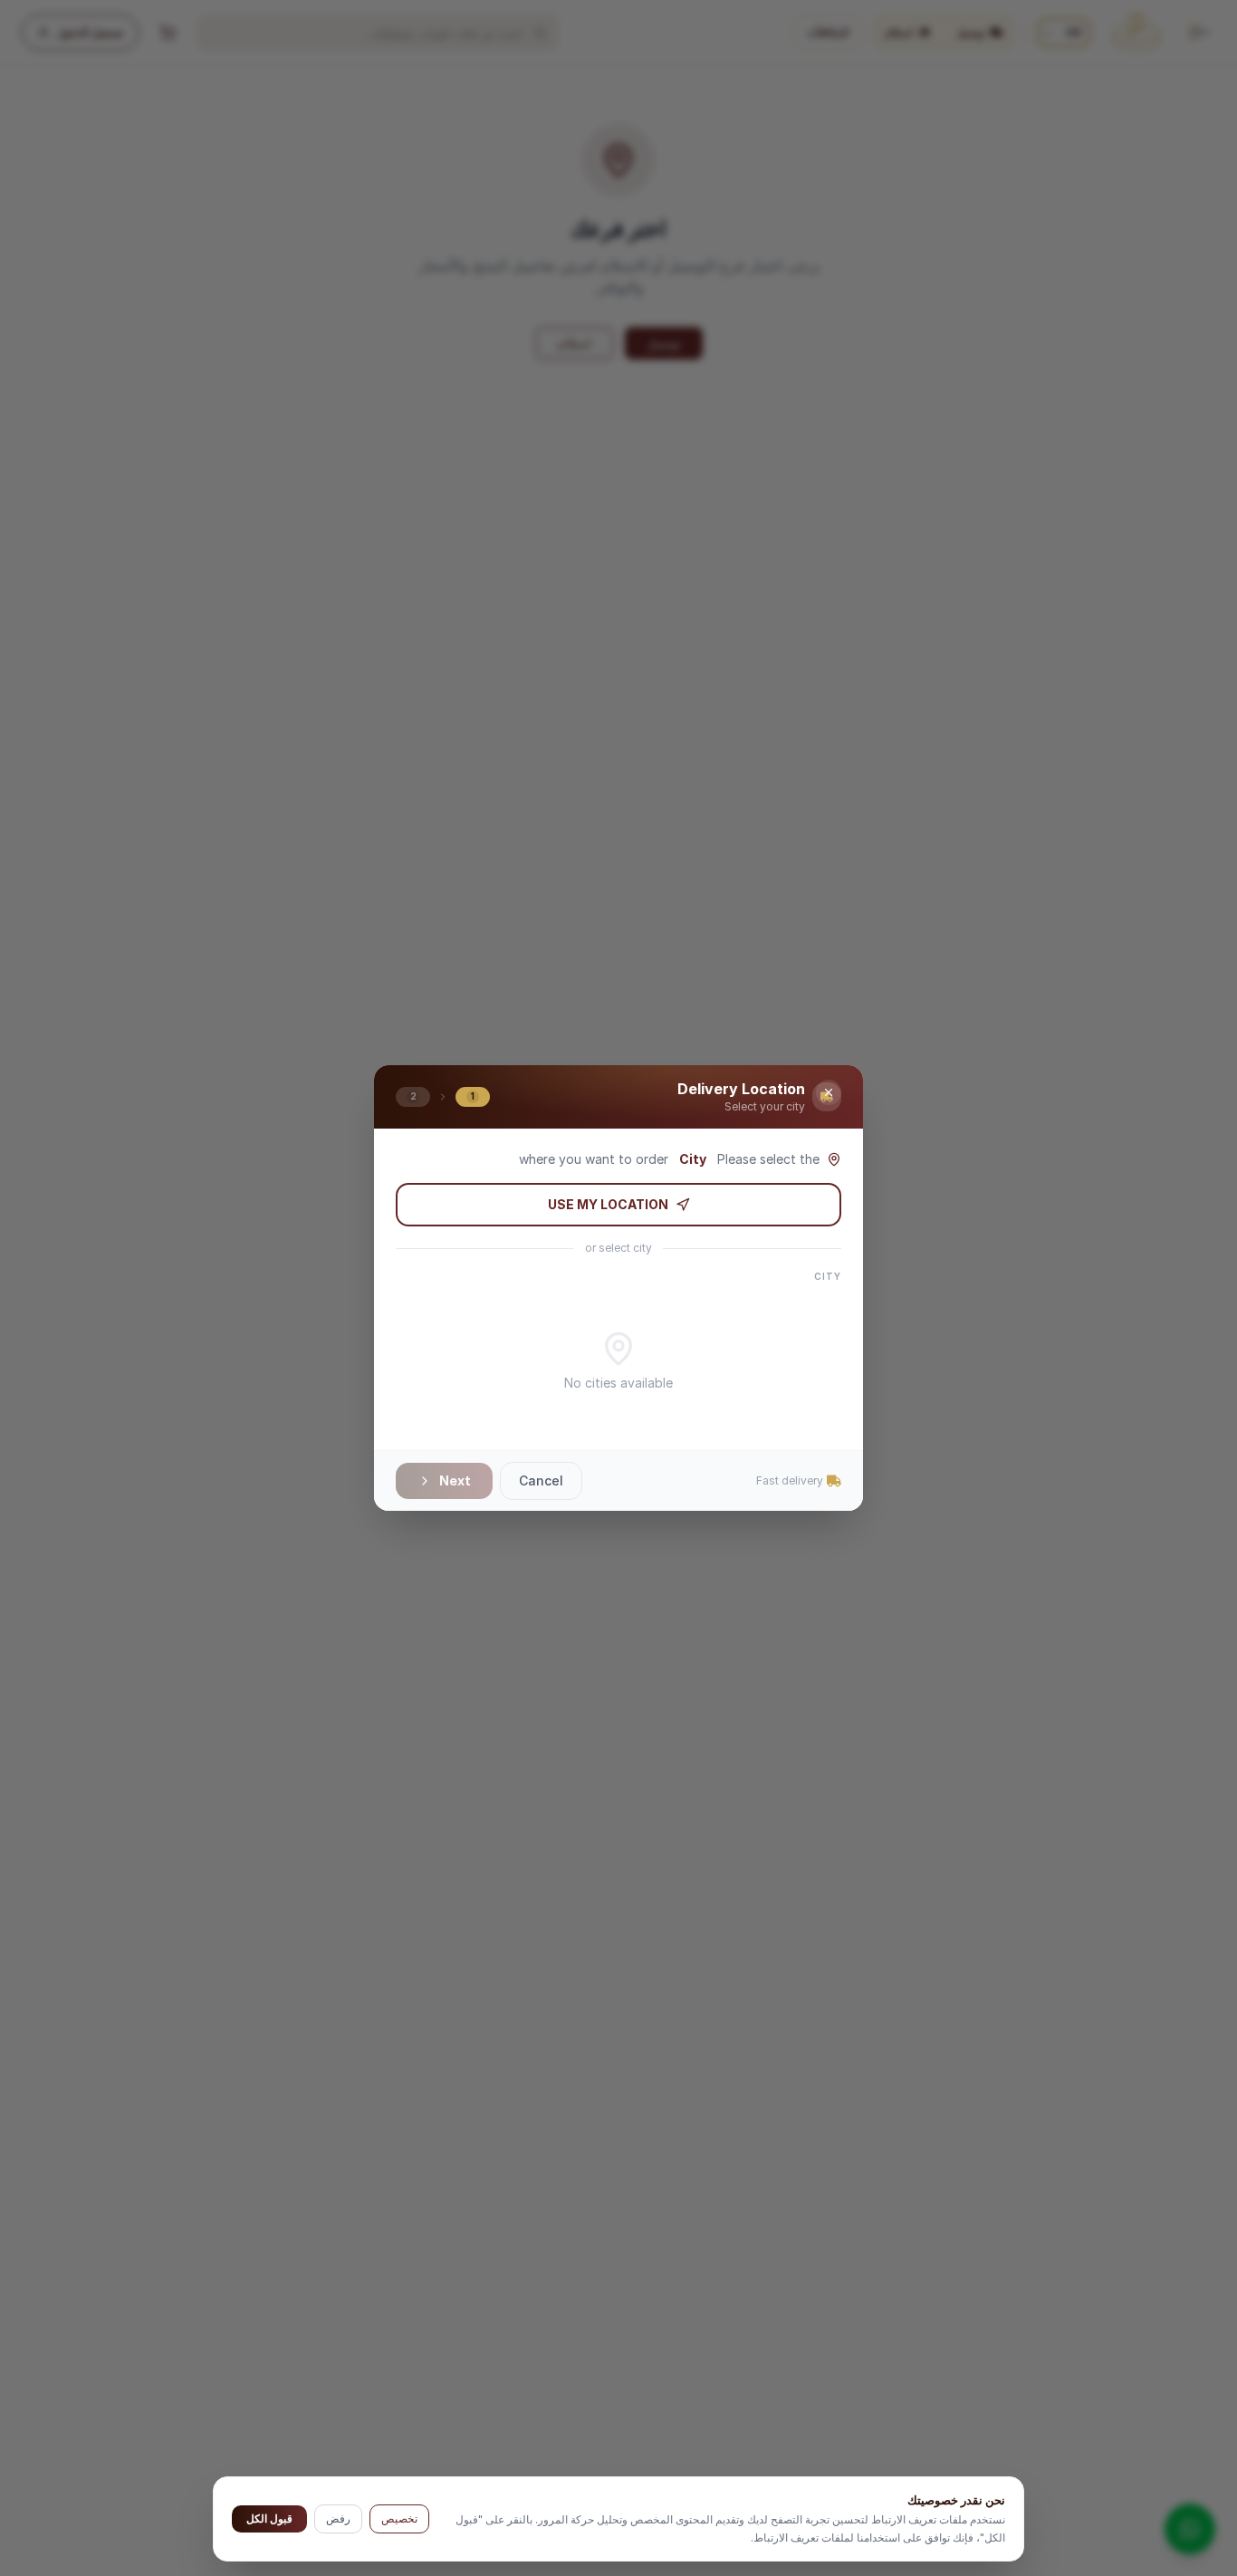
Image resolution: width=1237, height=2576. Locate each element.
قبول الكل (269, 2518)
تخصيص (399, 2518)
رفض (338, 2518)
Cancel (541, 1480)
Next (455, 1480)
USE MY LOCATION (608, 1204)
